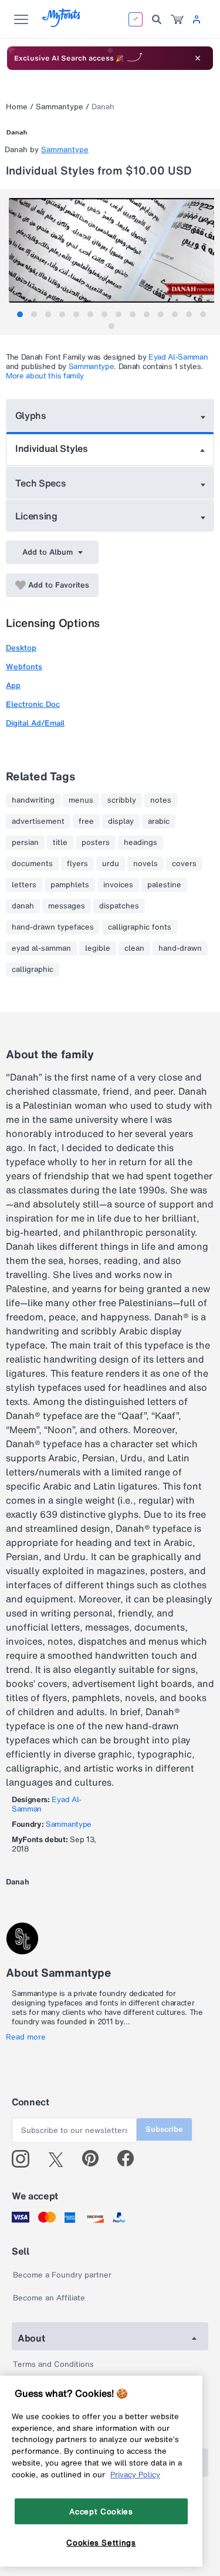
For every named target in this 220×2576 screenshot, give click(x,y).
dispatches (119, 906)
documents (32, 864)
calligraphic (33, 970)
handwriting (33, 800)
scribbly (122, 800)
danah (23, 906)
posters (96, 843)
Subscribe (164, 2129)
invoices (118, 885)
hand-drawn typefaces (53, 927)
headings (141, 843)
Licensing (36, 516)
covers (184, 864)
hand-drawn (180, 948)
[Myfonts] (62, 24)
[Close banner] (198, 58)
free (86, 821)
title (60, 843)
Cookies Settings (101, 2543)
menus (81, 800)
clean (134, 948)
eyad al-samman (41, 948)
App (13, 685)
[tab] (20, 314)
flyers (77, 864)
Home (17, 107)
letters (24, 885)
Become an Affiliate (49, 2298)
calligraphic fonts (140, 927)
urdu (111, 864)
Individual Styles (52, 448)
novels (145, 864)
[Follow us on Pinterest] (95, 2159)
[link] (177, 19)
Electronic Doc (33, 704)
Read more (26, 2037)
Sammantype (60, 107)
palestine (164, 885)
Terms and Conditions (53, 2364)
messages (67, 906)
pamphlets (70, 885)
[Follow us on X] (60, 2159)
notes (161, 800)
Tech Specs (41, 483)
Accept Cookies (101, 2511)
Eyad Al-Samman (178, 357)
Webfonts (24, 667)
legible (98, 948)
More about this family (45, 376)
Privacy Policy (135, 2474)
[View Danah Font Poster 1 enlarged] (111, 250)
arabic (159, 821)
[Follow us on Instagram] (25, 2159)
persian (25, 843)
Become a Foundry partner (62, 2275)
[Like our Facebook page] (131, 2159)
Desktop (21, 648)
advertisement (38, 821)
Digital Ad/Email (35, 723)
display (121, 821)
